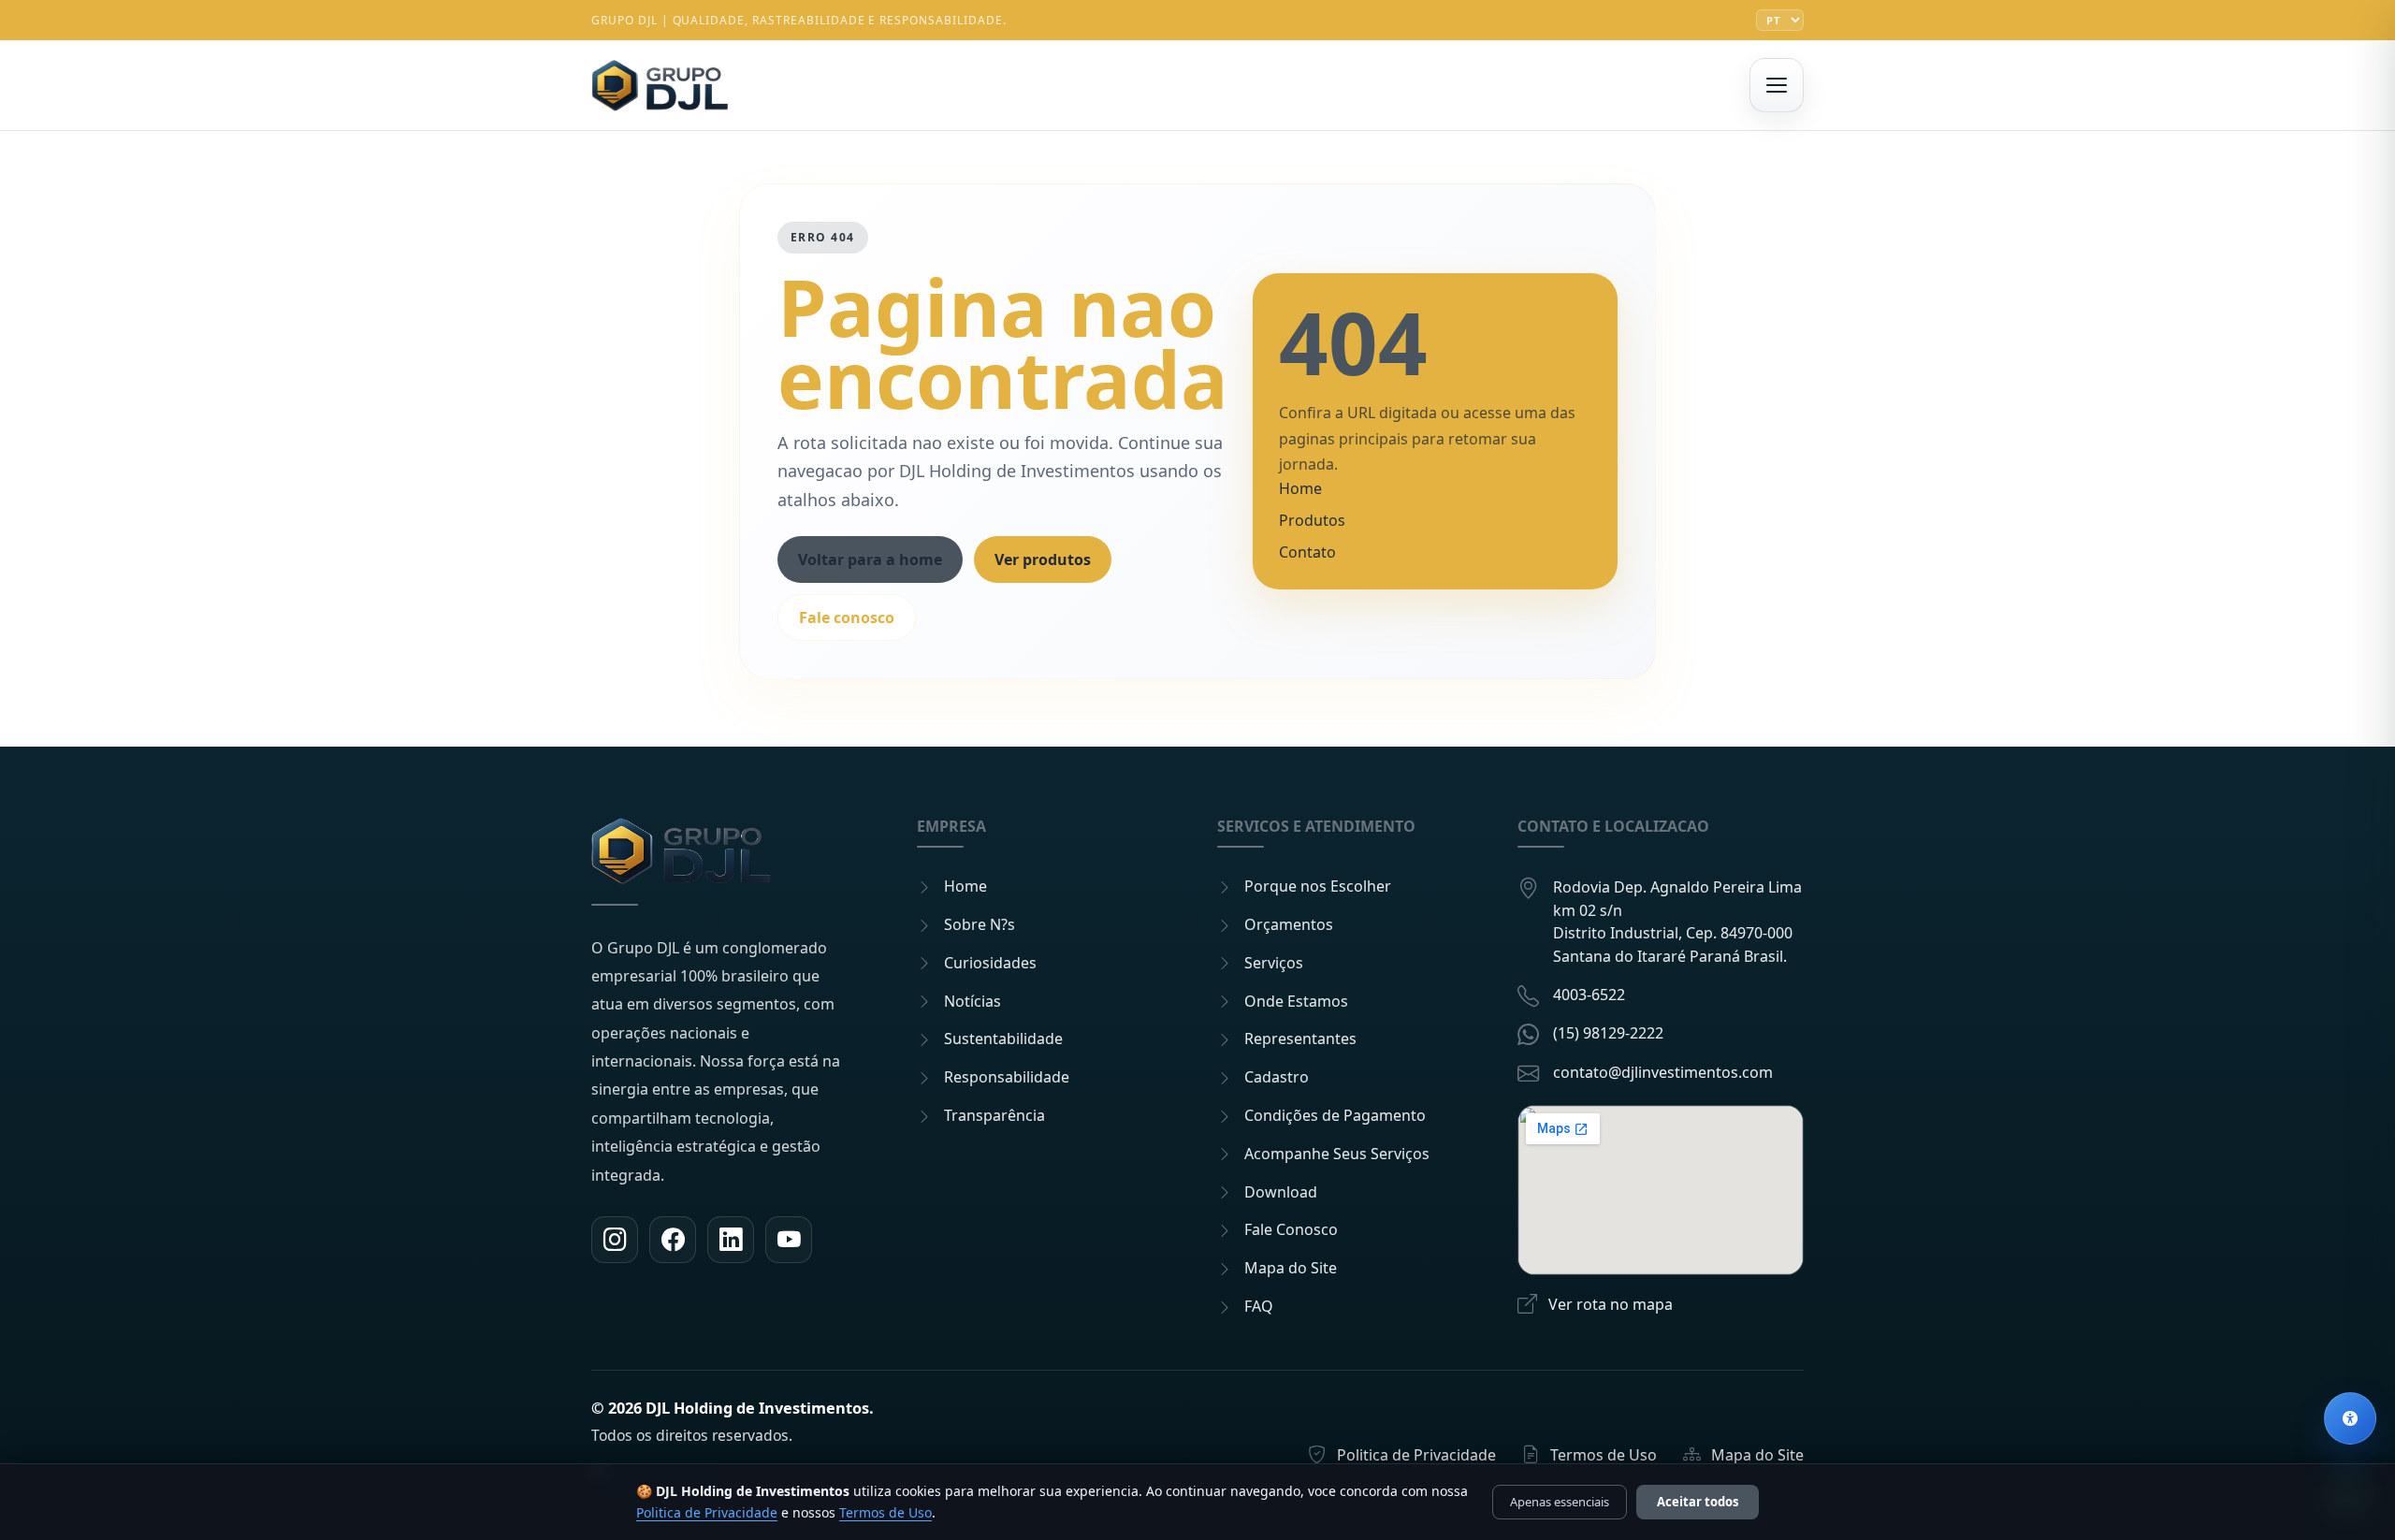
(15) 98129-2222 (1608, 1033)
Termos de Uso (885, 1512)
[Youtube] (789, 1240)
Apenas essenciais (1560, 1502)
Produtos (1312, 520)
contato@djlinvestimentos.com (1663, 1072)
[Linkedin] (731, 1240)
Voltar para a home (870, 559)
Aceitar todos (1698, 1502)
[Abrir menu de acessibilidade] (2350, 1418)
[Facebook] (673, 1240)
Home (1300, 488)
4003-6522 (1589, 995)
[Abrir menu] (1777, 85)
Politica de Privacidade (707, 1512)
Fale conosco (847, 617)
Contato (1307, 552)
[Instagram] (615, 1240)
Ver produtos (1043, 559)
